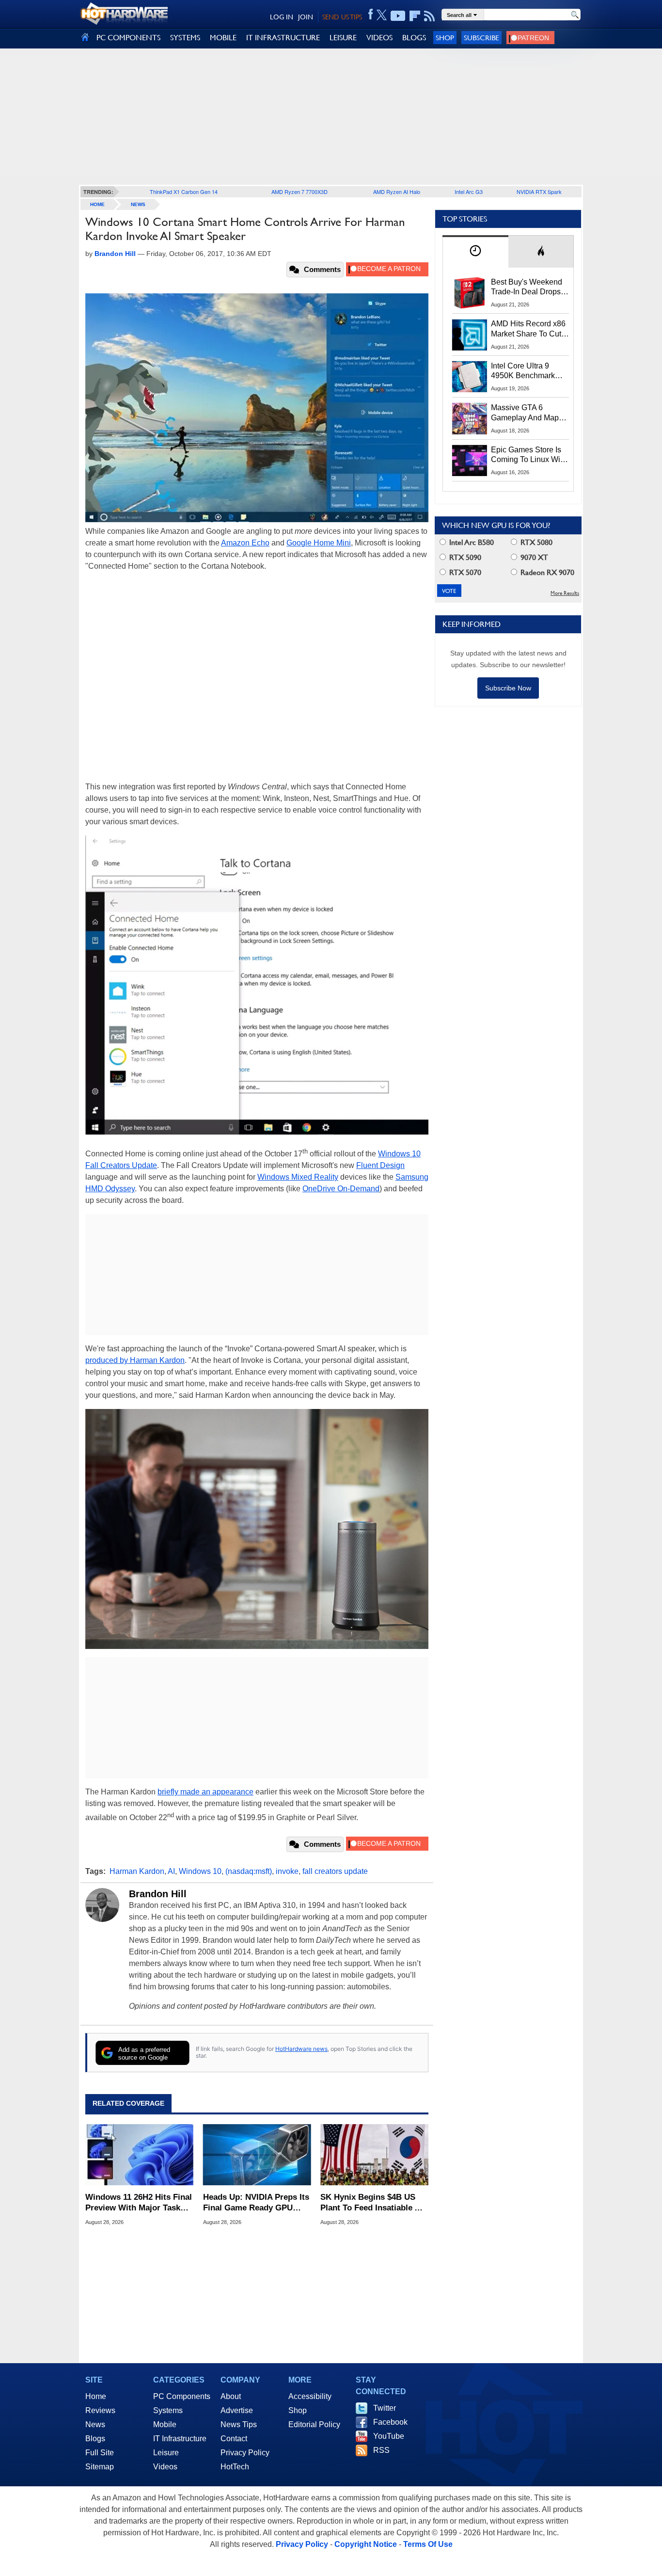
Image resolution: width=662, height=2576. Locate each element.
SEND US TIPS (342, 17)
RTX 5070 (464, 572)
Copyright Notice (366, 2544)
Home (96, 2396)
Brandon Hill (158, 1894)
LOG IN (282, 17)
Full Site (100, 2453)
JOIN (306, 17)
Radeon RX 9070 (546, 572)
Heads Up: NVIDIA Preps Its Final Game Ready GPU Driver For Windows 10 (256, 2203)
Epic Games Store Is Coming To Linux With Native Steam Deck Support (529, 455)
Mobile (165, 2424)
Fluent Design (380, 1165)
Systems (168, 2410)
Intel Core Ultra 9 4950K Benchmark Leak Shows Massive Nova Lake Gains (528, 371)
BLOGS (414, 38)
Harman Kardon (137, 1871)
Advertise (237, 2410)
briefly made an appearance (205, 1792)
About (231, 2396)
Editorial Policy (314, 2424)
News (138, 204)
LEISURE (343, 38)
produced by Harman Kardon (135, 1360)
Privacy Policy (245, 2453)
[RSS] (430, 16)
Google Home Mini (319, 543)
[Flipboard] (415, 16)
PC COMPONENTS (128, 38)
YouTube (389, 2436)
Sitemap (100, 2467)
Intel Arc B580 (471, 542)
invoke (287, 1871)
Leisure (166, 2453)
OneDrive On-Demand (341, 1189)
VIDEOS (379, 38)
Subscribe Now (508, 688)
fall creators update (335, 1871)
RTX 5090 (464, 557)
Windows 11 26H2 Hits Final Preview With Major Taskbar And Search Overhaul (139, 2203)
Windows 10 (200, 1871)
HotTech (235, 2467)
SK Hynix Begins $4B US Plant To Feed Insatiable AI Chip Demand (371, 2203)
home (97, 204)
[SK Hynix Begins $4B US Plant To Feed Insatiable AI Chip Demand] (374, 2155)
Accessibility (310, 2396)
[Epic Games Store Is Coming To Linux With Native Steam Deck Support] (470, 461)
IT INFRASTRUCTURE (283, 38)
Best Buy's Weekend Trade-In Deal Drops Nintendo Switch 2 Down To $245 (527, 288)
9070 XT (533, 557)
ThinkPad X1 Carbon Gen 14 (184, 192)
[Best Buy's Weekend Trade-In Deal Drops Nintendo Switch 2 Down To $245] (470, 293)
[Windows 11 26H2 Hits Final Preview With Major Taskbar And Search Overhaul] (139, 2155)
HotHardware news (301, 2049)
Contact (234, 2439)
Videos (165, 2467)
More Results (565, 593)
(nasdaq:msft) (249, 1871)
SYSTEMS (185, 38)
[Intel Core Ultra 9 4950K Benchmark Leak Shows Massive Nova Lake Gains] (470, 377)
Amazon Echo (245, 543)
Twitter (385, 2408)
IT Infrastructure (180, 2439)
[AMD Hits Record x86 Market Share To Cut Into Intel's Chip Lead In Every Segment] (470, 335)
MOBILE (223, 38)
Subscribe (481, 38)
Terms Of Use (428, 2544)
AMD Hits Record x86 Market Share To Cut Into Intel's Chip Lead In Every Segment (528, 329)
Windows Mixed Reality (298, 1177)
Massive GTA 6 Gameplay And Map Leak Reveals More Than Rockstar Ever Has (525, 413)
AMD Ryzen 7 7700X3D (299, 192)
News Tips (239, 2424)
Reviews (100, 2410)
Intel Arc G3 (469, 192)
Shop (445, 38)
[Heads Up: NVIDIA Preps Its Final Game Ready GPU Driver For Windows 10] (257, 2155)
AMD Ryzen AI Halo (397, 192)
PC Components (182, 2396)
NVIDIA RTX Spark (539, 192)
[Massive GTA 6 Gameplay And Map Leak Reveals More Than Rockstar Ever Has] (470, 418)
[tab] (475, 251)
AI (171, 1871)
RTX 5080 (536, 542)
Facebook (390, 2422)
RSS (381, 2450)
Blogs (95, 2439)
